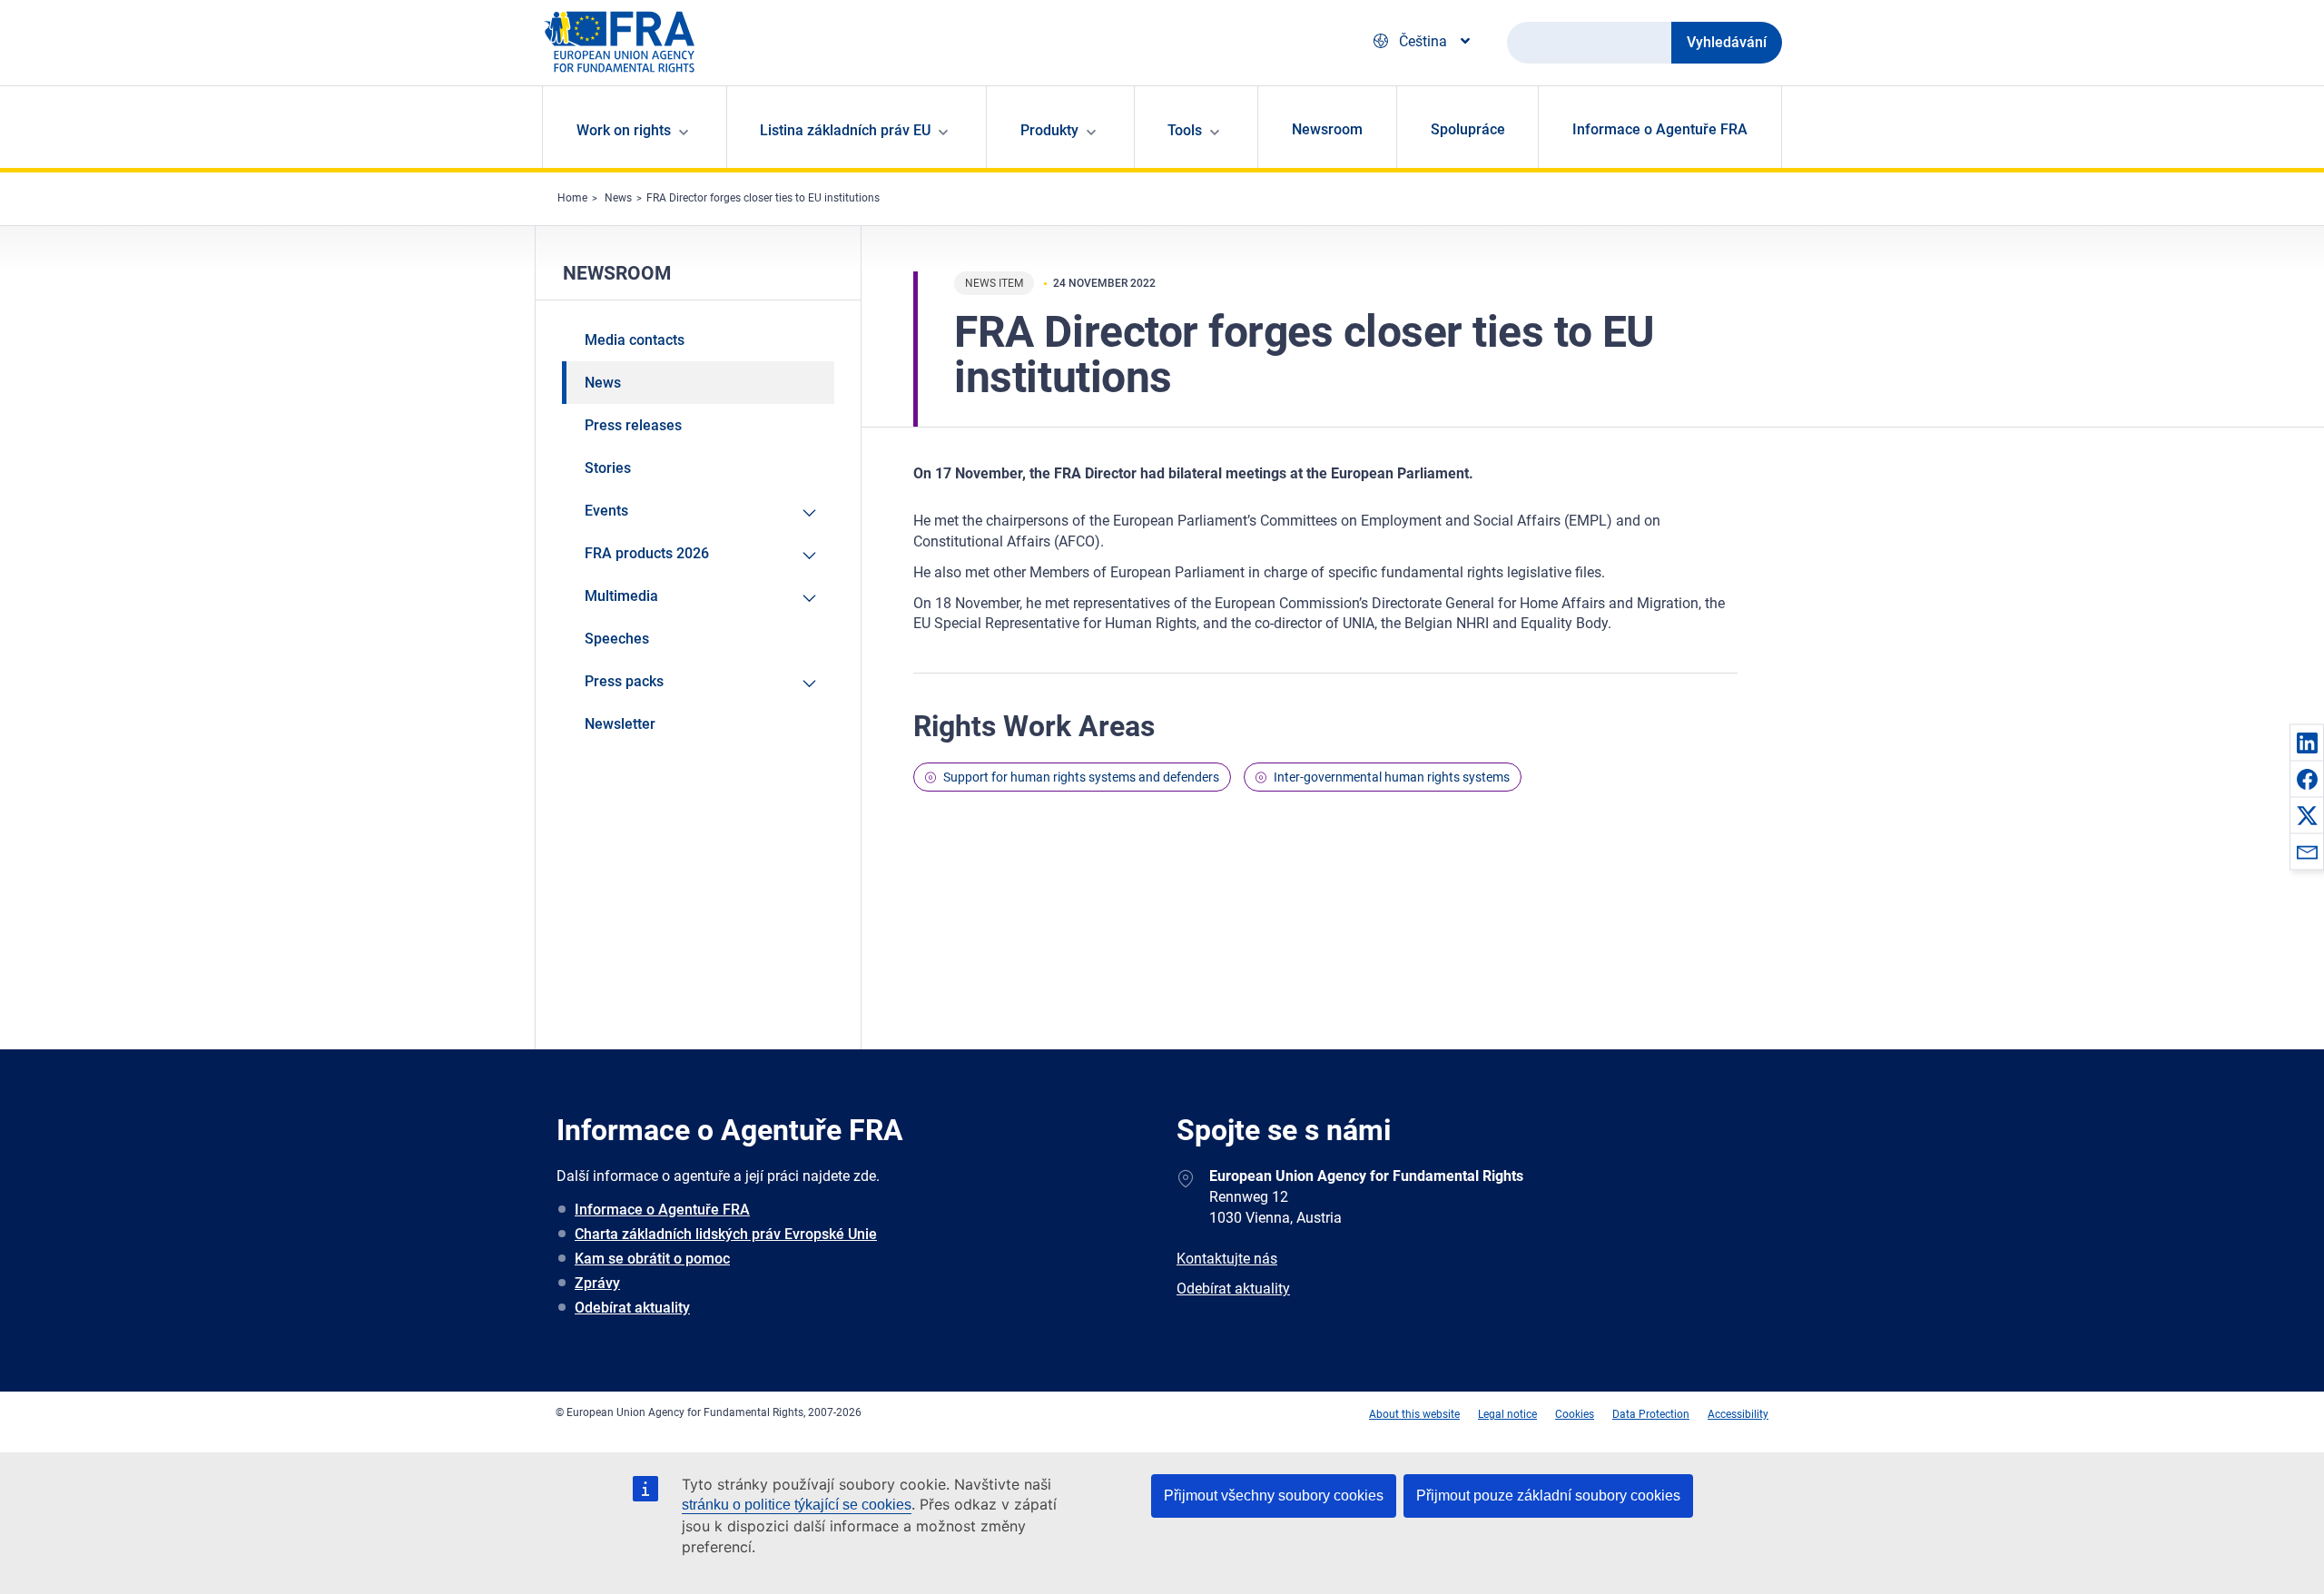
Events (606, 511)
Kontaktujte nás (1227, 1259)
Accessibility (1738, 1414)
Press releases (633, 425)
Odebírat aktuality (632, 1308)
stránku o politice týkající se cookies (797, 1505)
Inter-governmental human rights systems (1392, 777)
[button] (2307, 743)
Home (572, 198)
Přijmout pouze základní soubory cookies (1548, 1496)
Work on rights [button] (624, 130)
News (618, 198)
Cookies (1575, 1414)
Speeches (617, 639)
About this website (1414, 1414)
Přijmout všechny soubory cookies (1274, 1496)
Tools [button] (1185, 130)
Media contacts (635, 340)
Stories (608, 468)
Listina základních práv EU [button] (845, 130)
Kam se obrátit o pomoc (652, 1259)
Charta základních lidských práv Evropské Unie (726, 1234)
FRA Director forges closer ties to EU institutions (763, 198)
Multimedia (621, 596)
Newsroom (1327, 129)
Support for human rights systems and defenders (1081, 777)
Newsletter (620, 724)
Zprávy (597, 1283)
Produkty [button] (1049, 130)
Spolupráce (1468, 129)
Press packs (624, 681)
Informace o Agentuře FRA (1660, 129)
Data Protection (1651, 1414)
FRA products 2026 (647, 553)
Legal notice (1507, 1414)
